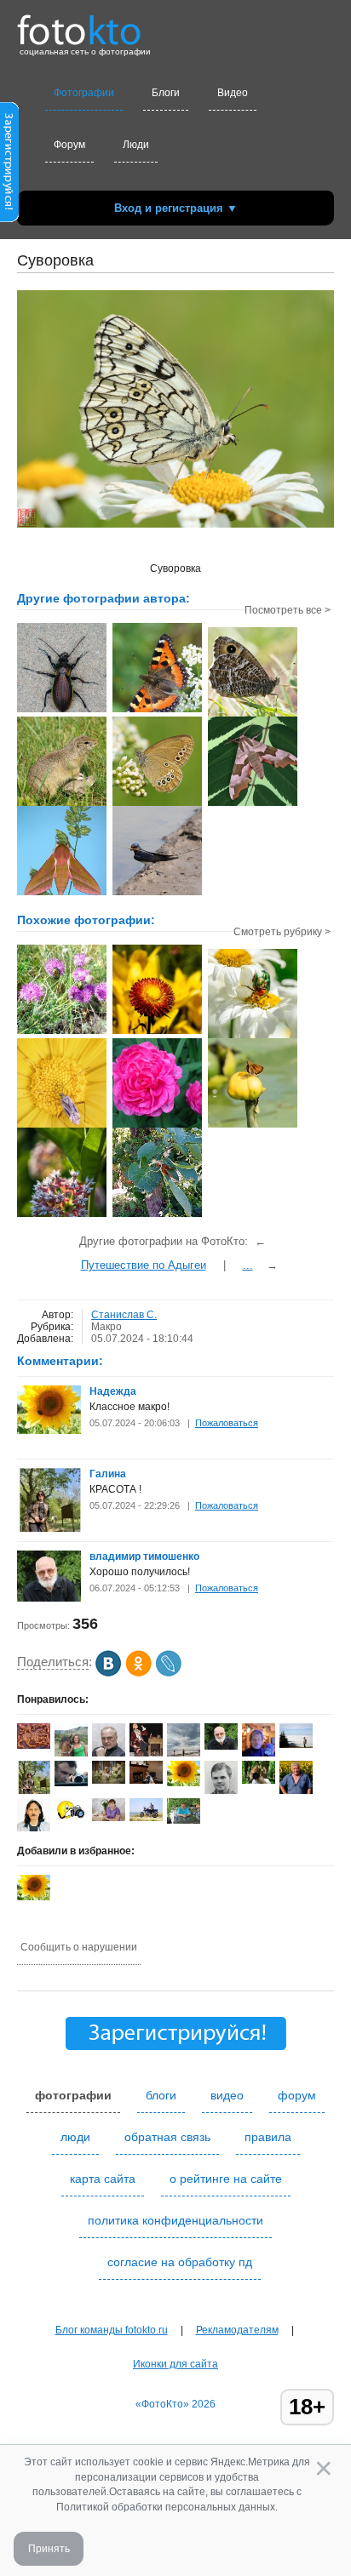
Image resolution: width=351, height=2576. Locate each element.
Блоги (166, 93)
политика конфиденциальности (175, 2220)
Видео (233, 93)
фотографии (73, 2095)
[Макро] (157, 1126)
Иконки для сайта (175, 2364)
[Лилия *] (109, 1818)
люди (75, 2137)
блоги (161, 2095)
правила (268, 2137)
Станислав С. (124, 1315)
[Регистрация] (9, 219)
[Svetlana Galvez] (109, 1780)
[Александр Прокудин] (71, 1783)
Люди (136, 145)
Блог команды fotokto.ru (112, 2330)
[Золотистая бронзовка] (62, 1032)
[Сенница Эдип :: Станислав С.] (157, 804)
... (248, 1265)
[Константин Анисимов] (184, 1820)
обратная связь (167, 2137)
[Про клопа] (62, 1126)
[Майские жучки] (253, 1037)
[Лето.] (157, 1215)
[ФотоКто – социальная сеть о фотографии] (79, 24)
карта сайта (103, 2179)
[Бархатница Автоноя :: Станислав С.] (253, 715)
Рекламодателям (237, 2330)
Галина (108, 1474)
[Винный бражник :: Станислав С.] (62, 894)
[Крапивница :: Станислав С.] (157, 711)
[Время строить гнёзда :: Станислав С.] (157, 894)
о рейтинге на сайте (226, 2179)
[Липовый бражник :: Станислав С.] (253, 804)
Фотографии (84, 93)
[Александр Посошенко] (146, 1780)
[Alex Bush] (259, 1780)
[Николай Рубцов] (34, 1828)
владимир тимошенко (144, 1556)
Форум (69, 145)
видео (227, 2095)
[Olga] (296, 1745)
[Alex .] (71, 1819)
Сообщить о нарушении (79, 1947)
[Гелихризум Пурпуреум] (157, 1032)
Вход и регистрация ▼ (176, 208)
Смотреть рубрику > (282, 932)
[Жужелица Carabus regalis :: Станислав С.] (62, 711)
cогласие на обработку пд (180, 2262)
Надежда (113, 1391)
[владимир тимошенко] (49, 1598)
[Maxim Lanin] (34, 1745)
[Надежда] (49, 1431)
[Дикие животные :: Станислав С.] (62, 804)
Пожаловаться (227, 1423)
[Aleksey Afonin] (109, 1753)
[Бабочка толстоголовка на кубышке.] (253, 1126)
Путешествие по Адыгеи (144, 1265)
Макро (106, 1327)
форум (297, 2095)
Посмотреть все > (288, 610)
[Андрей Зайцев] (146, 1818)
